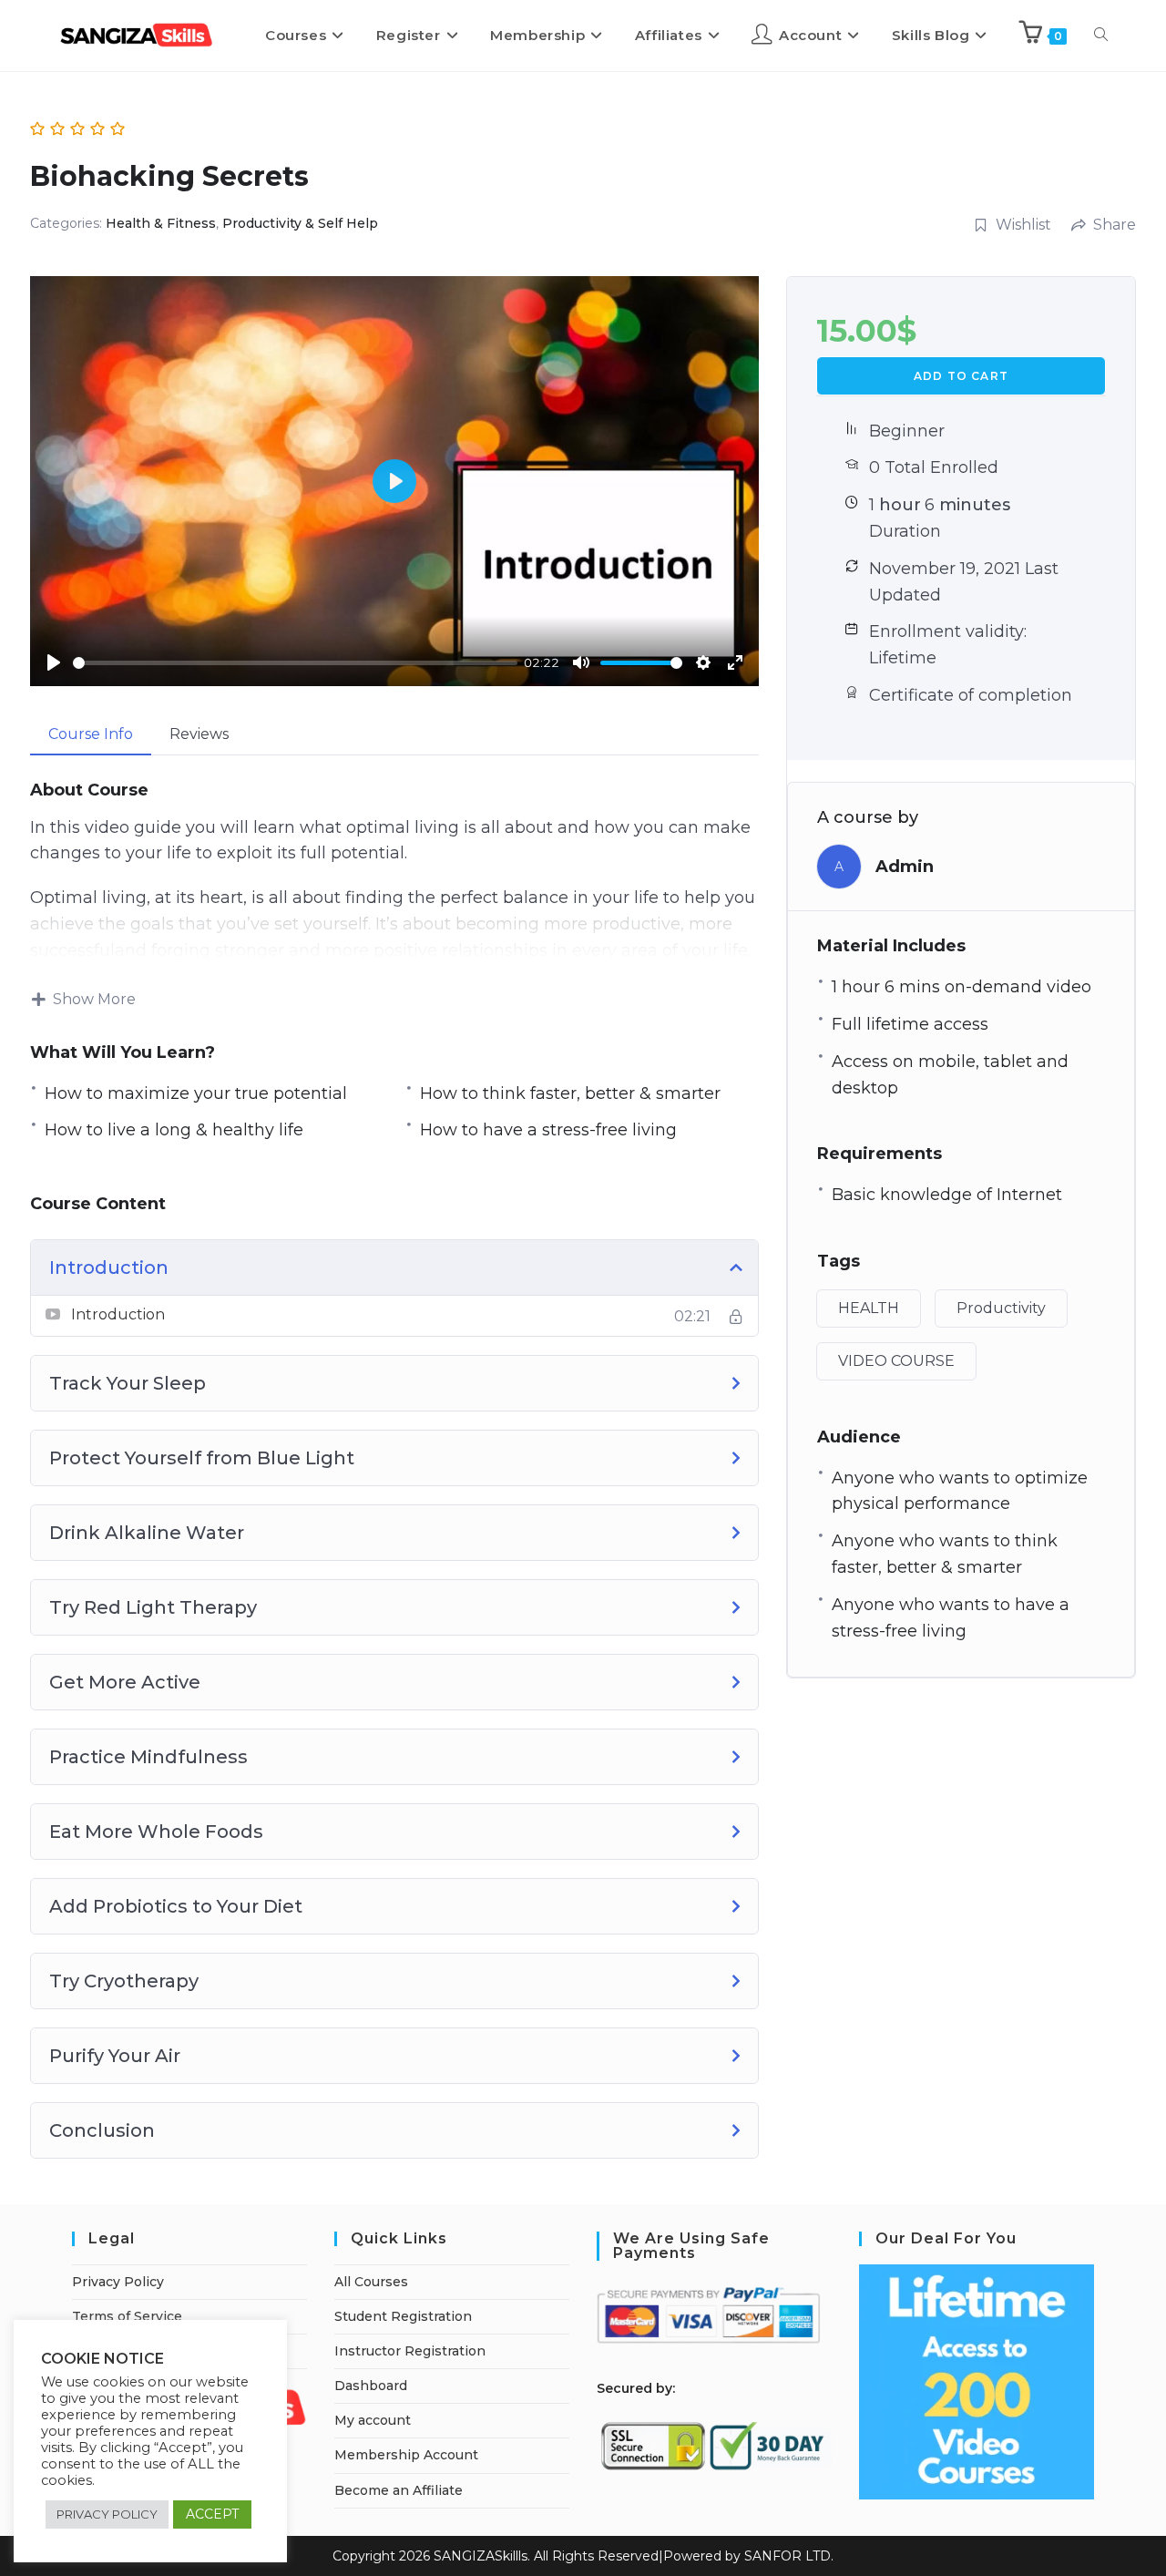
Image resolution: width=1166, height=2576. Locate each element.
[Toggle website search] (1101, 36)
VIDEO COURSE (896, 1361)
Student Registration (403, 2316)
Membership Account (406, 2455)
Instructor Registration (410, 2351)
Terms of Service (127, 2316)
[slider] (295, 663)
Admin (905, 867)
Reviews (199, 734)
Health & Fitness (161, 223)
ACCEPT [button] (212, 2514)
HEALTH (869, 1308)
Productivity (1001, 1308)
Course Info (91, 734)
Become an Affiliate (399, 2490)
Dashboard (371, 2386)
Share (1115, 225)
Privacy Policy (118, 2282)
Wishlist (1023, 225)
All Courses (371, 2282)
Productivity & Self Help (300, 223)
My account (373, 2420)
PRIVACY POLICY (107, 2514)
